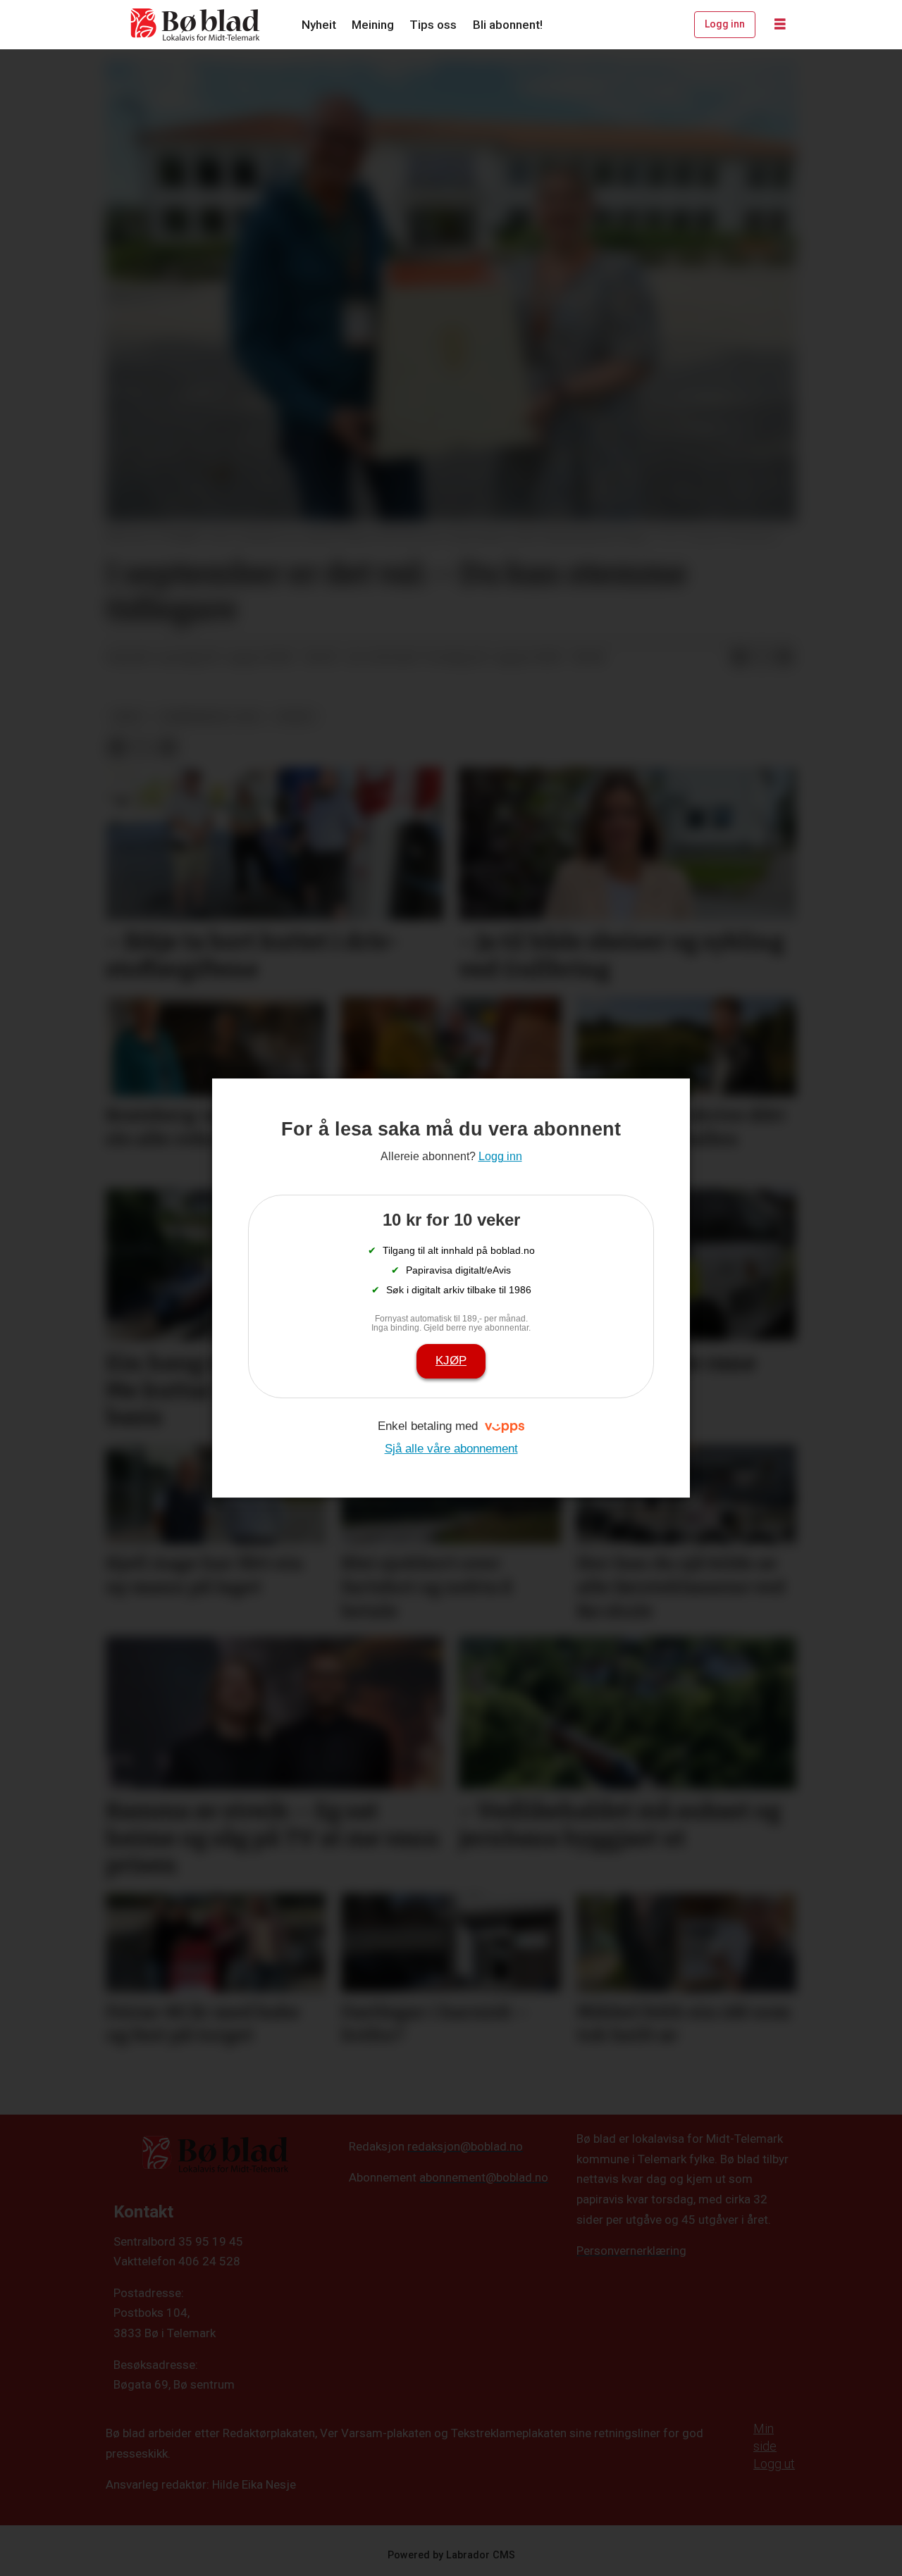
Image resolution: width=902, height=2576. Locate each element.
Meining (373, 25)
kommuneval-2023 (210, 716)
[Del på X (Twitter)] (762, 658)
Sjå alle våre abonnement (451, 1449)
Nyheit (319, 25)
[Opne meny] (780, 25)
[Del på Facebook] (739, 658)
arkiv (128, 716)
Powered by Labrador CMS (451, 2555)
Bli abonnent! (508, 25)
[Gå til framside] (196, 25)
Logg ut (774, 2464)
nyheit (296, 716)
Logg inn (725, 24)
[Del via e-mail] (784, 658)
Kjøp (451, 1361)
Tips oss (433, 25)
